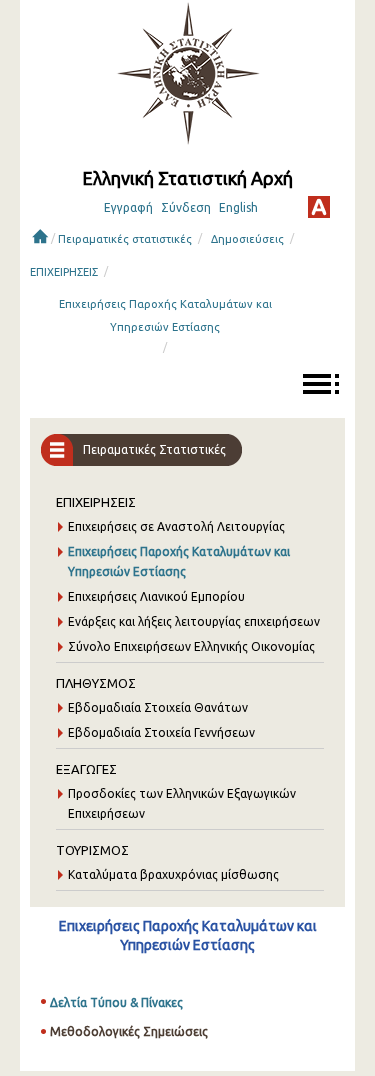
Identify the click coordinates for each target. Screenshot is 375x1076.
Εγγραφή (128, 207)
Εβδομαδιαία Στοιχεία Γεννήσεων (161, 732)
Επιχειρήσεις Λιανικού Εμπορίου (156, 596)
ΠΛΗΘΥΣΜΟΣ (96, 683)
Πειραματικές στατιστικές (125, 239)
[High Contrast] (319, 207)
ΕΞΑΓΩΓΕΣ (86, 769)
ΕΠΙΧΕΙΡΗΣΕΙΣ (64, 272)
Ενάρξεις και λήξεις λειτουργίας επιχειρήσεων (194, 621)
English (238, 207)
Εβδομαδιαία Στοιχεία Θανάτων (158, 707)
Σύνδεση (186, 207)
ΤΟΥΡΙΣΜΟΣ (92, 850)
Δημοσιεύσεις (247, 239)
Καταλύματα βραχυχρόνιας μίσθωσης (173, 874)
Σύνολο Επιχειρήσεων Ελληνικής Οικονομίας (191, 646)
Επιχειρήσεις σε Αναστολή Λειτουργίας (176, 526)
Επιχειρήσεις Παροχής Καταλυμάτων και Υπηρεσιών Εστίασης (165, 315)
